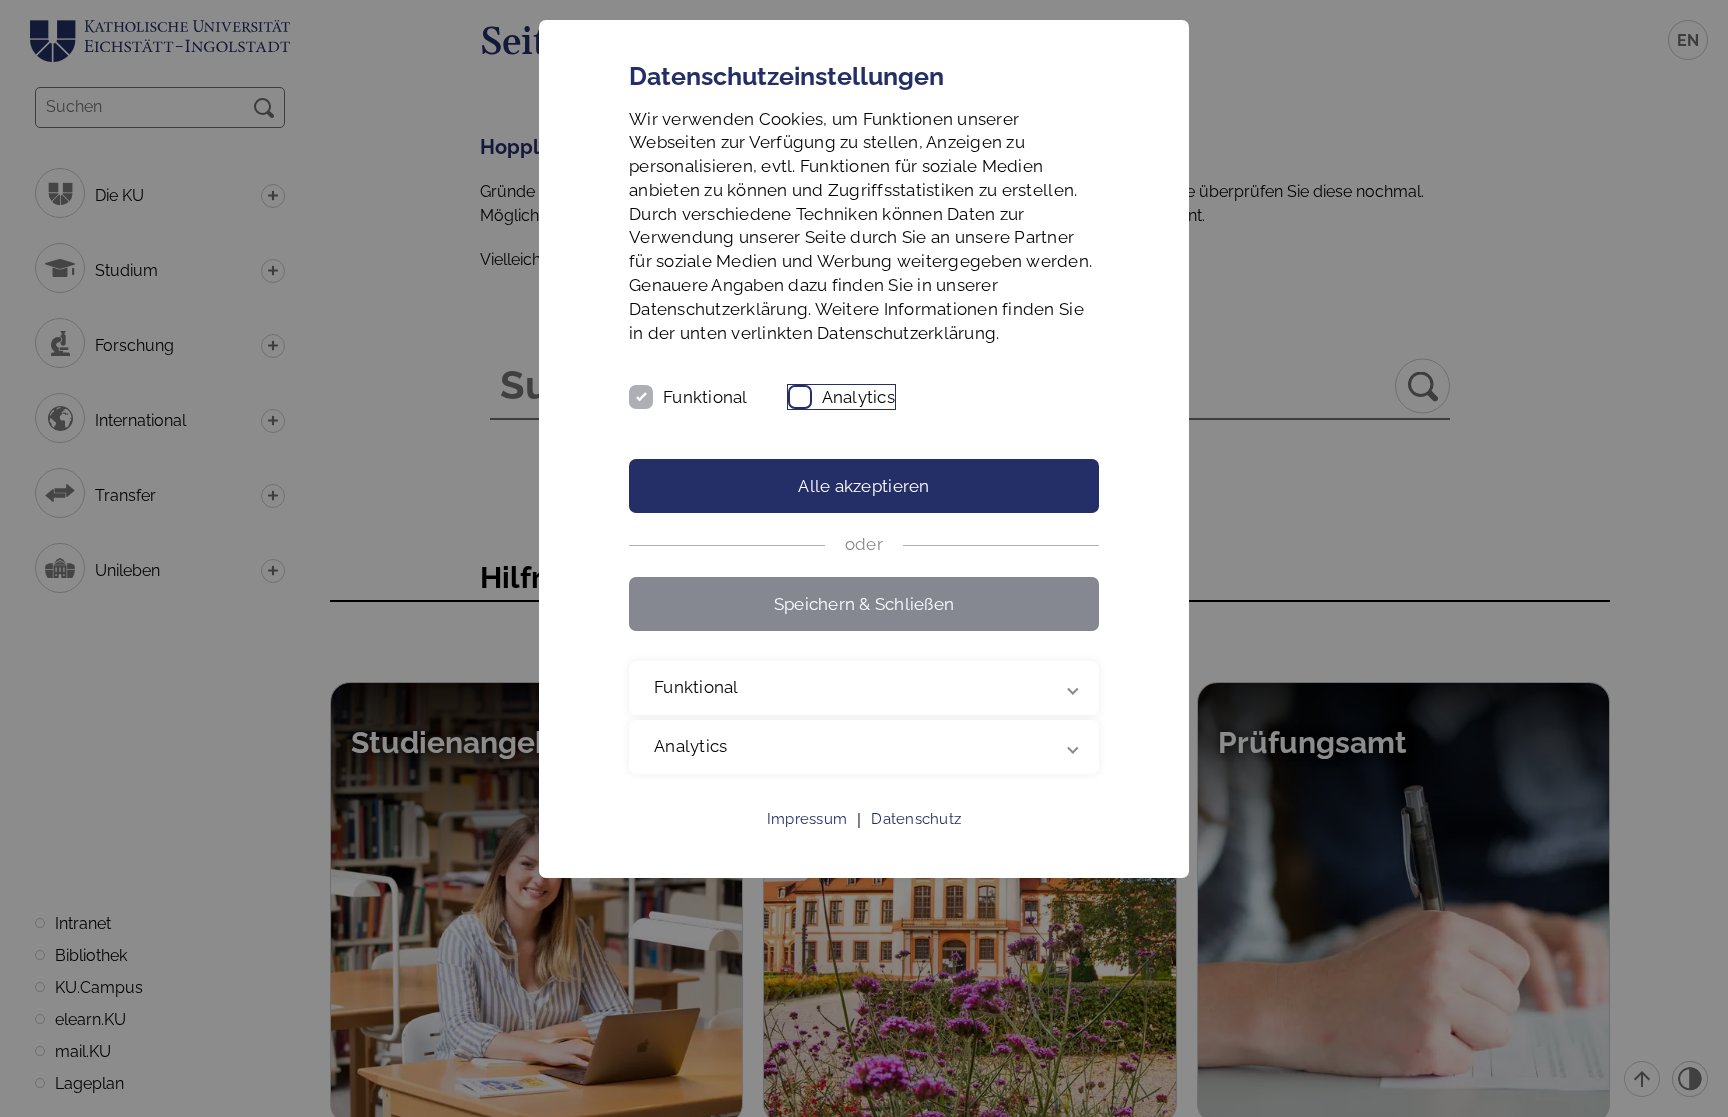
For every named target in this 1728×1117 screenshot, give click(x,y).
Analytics (858, 397)
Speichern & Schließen (864, 604)
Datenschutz (916, 819)
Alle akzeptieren (863, 486)
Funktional (705, 397)
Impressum (807, 819)
